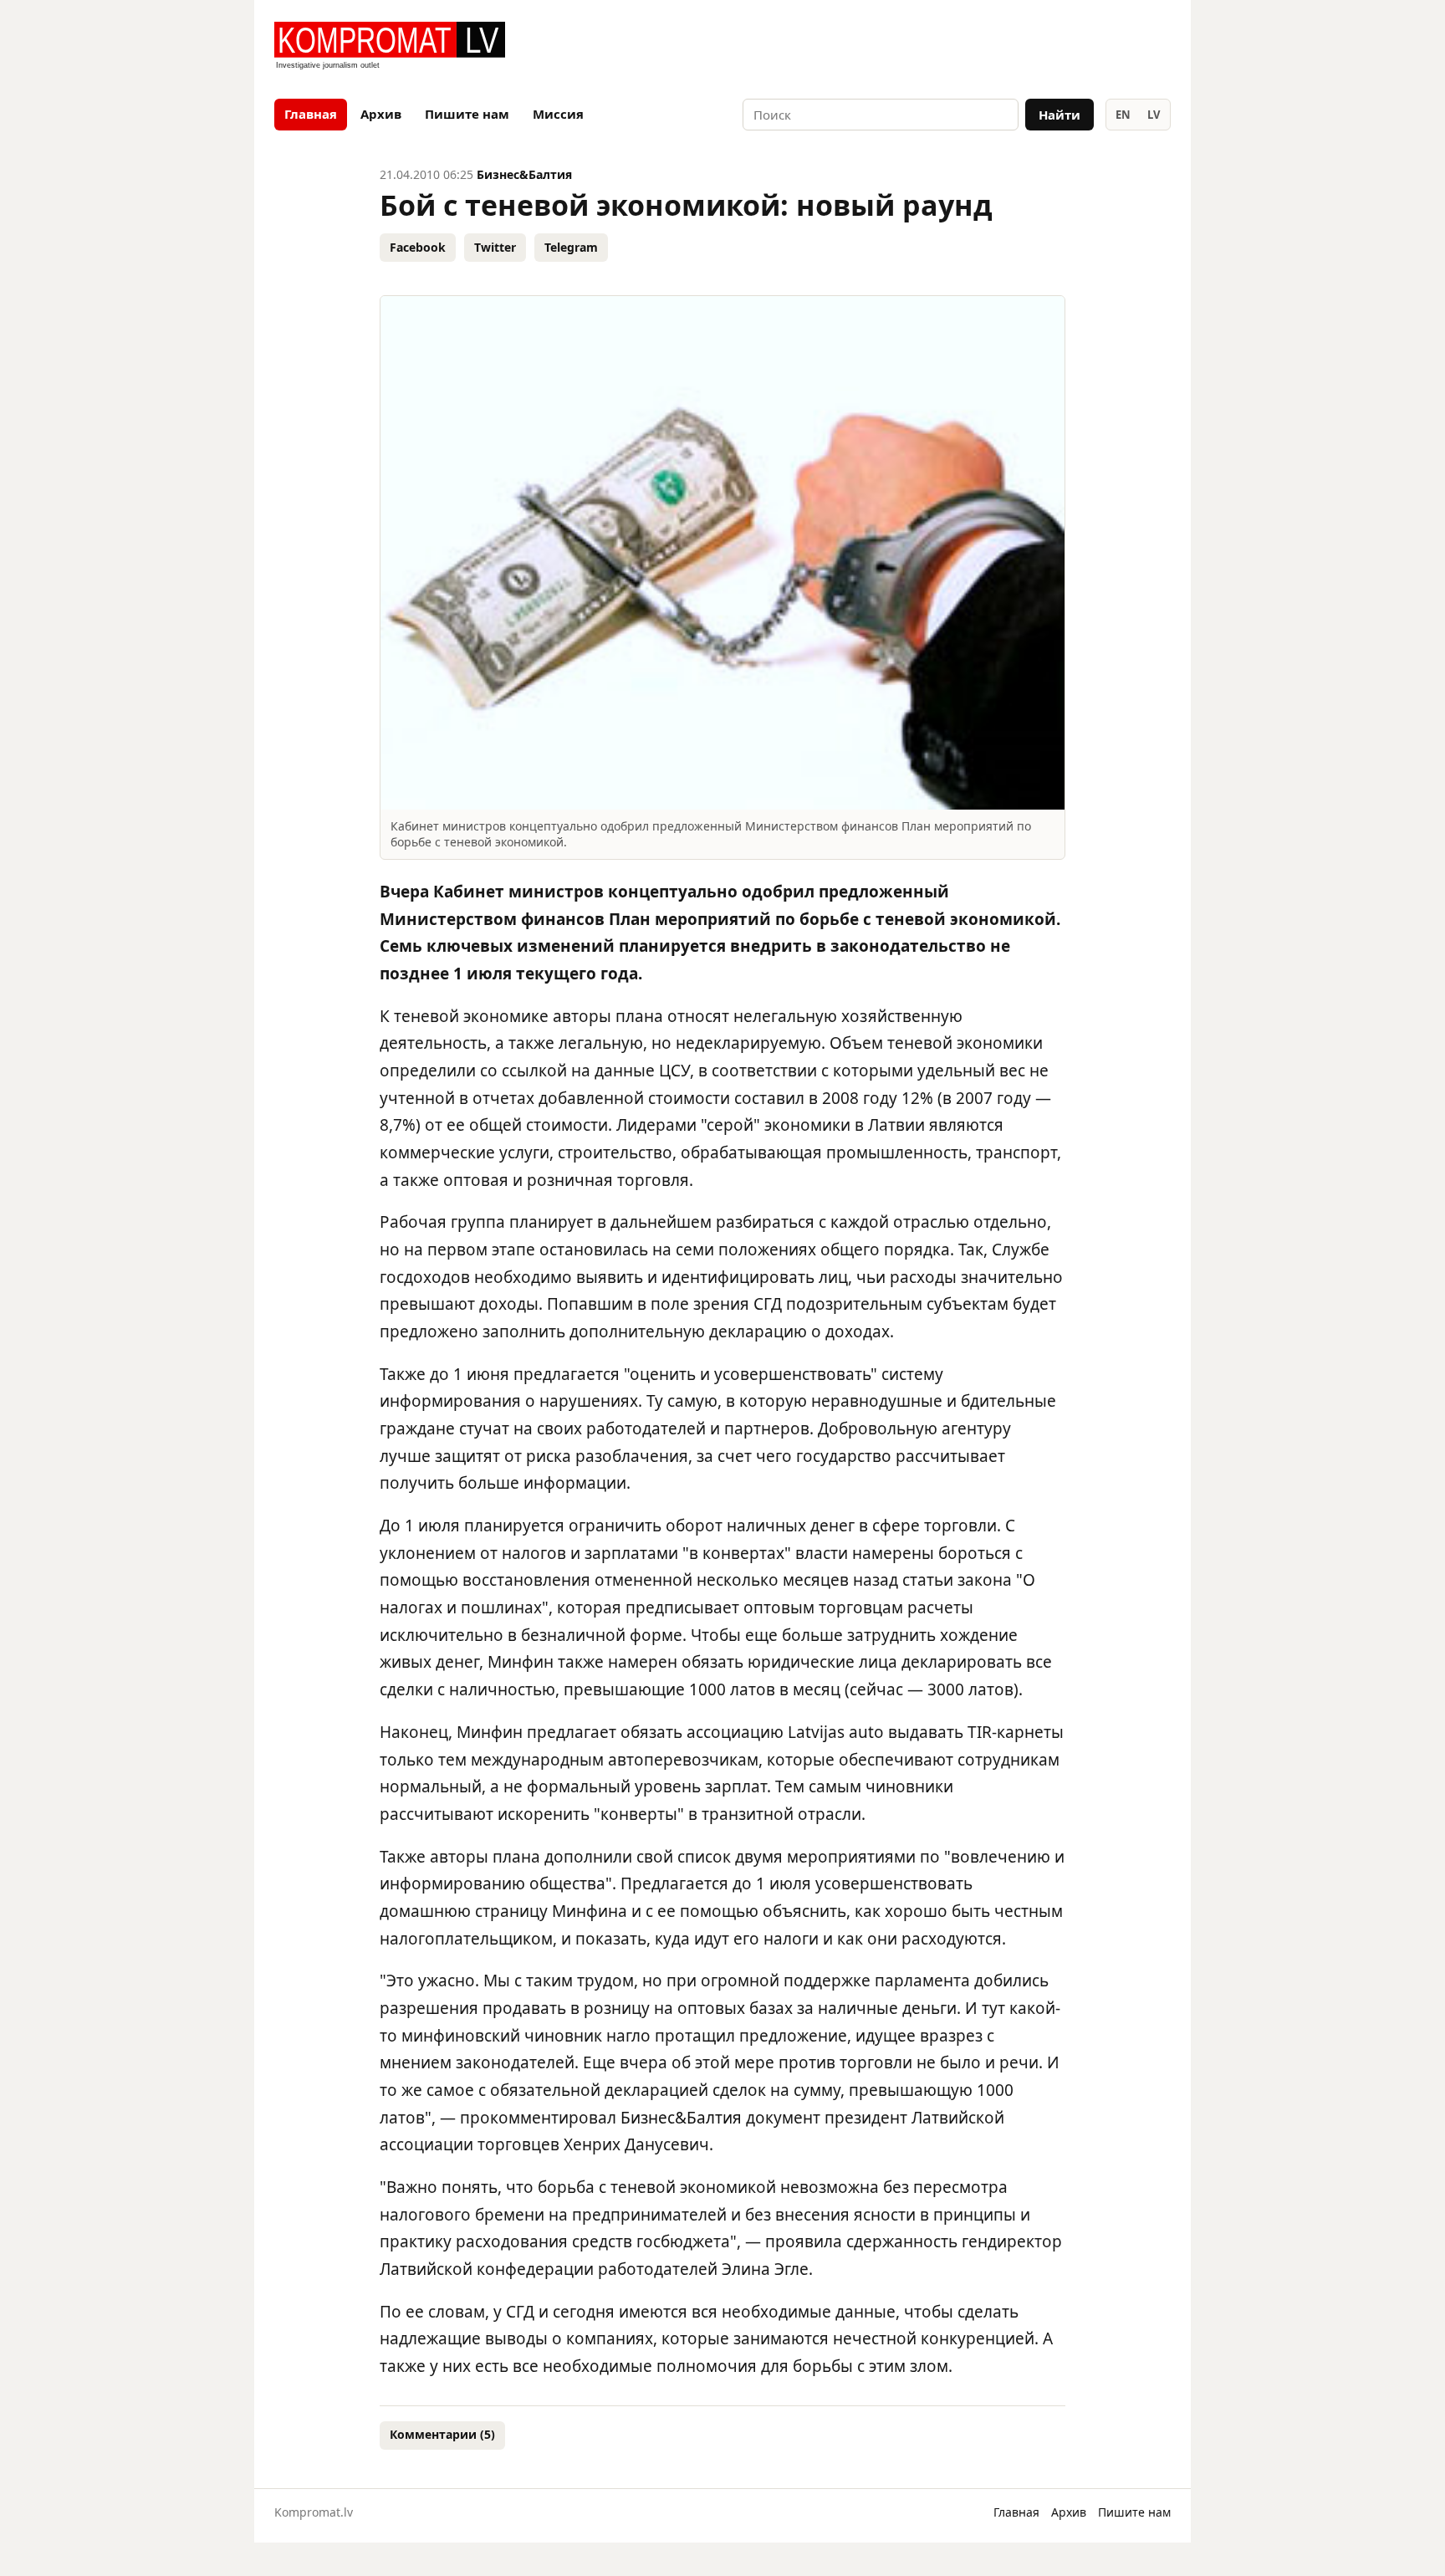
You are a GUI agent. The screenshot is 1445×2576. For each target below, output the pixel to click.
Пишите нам (467, 114)
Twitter (495, 247)
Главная (311, 114)
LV (1154, 115)
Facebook (418, 247)
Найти (1059, 115)
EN (1123, 115)
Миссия (558, 114)
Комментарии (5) (442, 2434)
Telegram (571, 247)
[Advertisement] (975, 47)
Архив (381, 114)
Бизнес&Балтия (524, 174)
